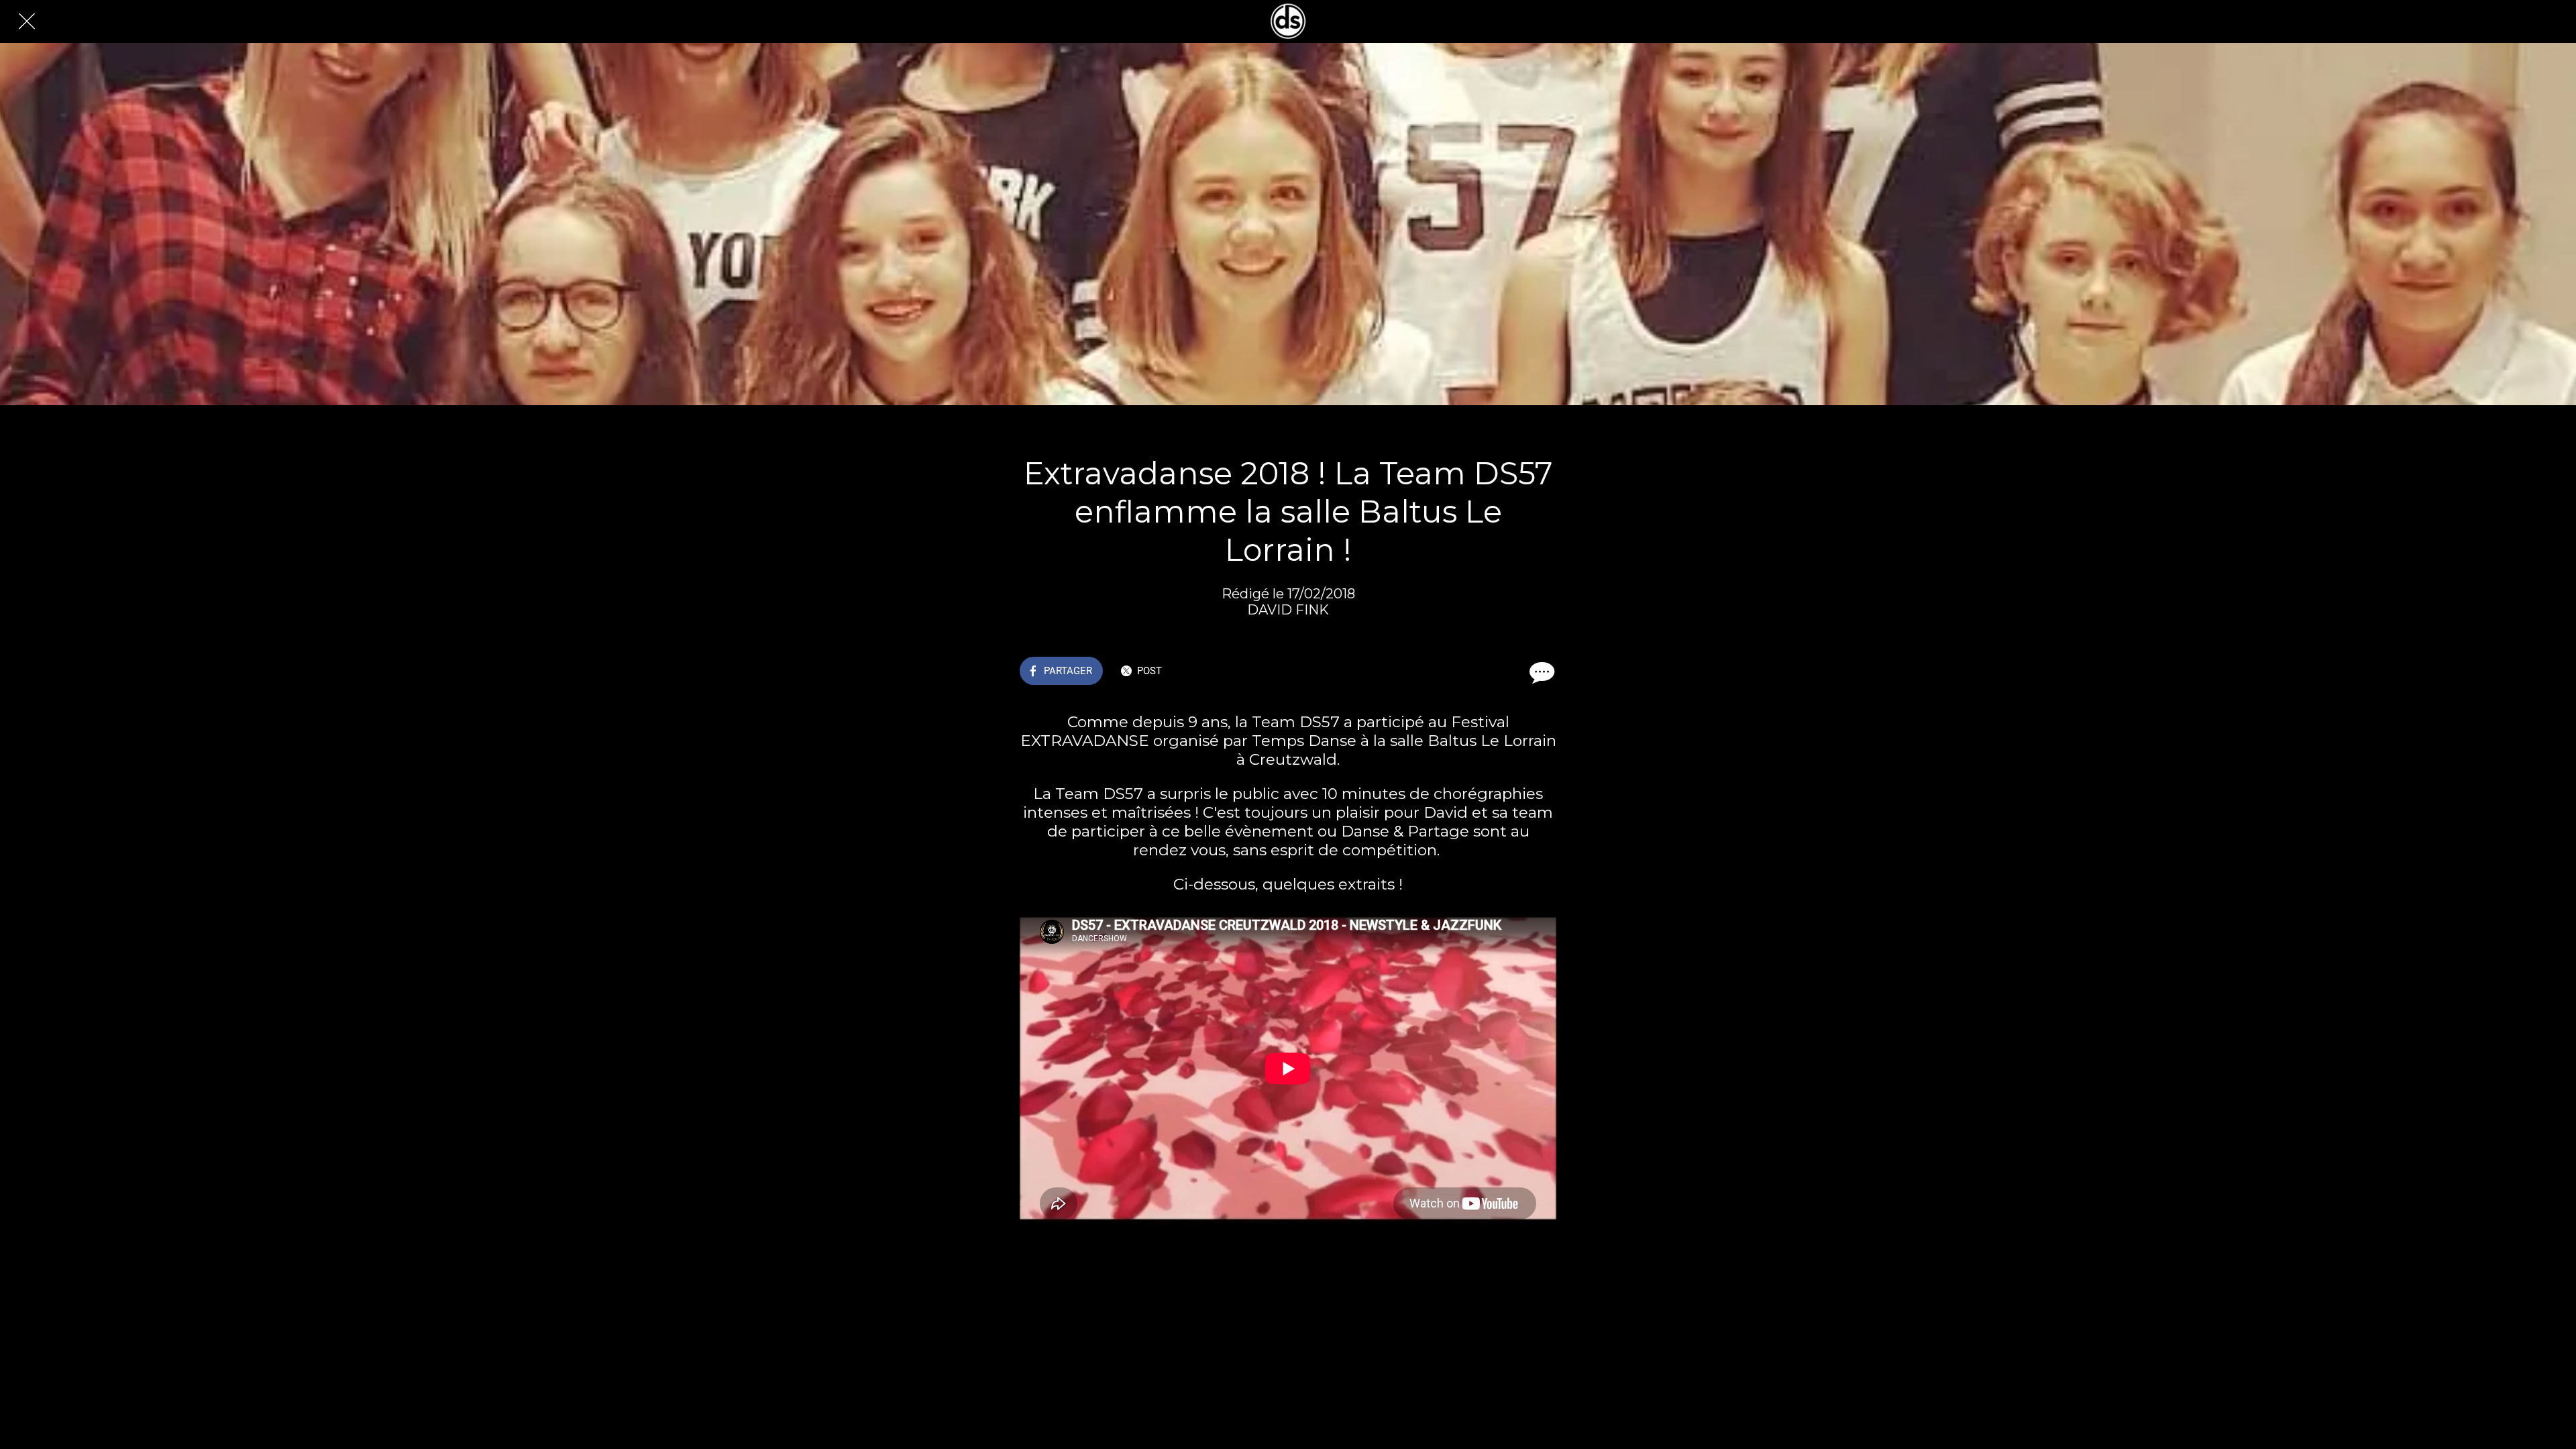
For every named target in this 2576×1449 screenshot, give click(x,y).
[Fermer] (27, 21)
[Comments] (1540, 672)
